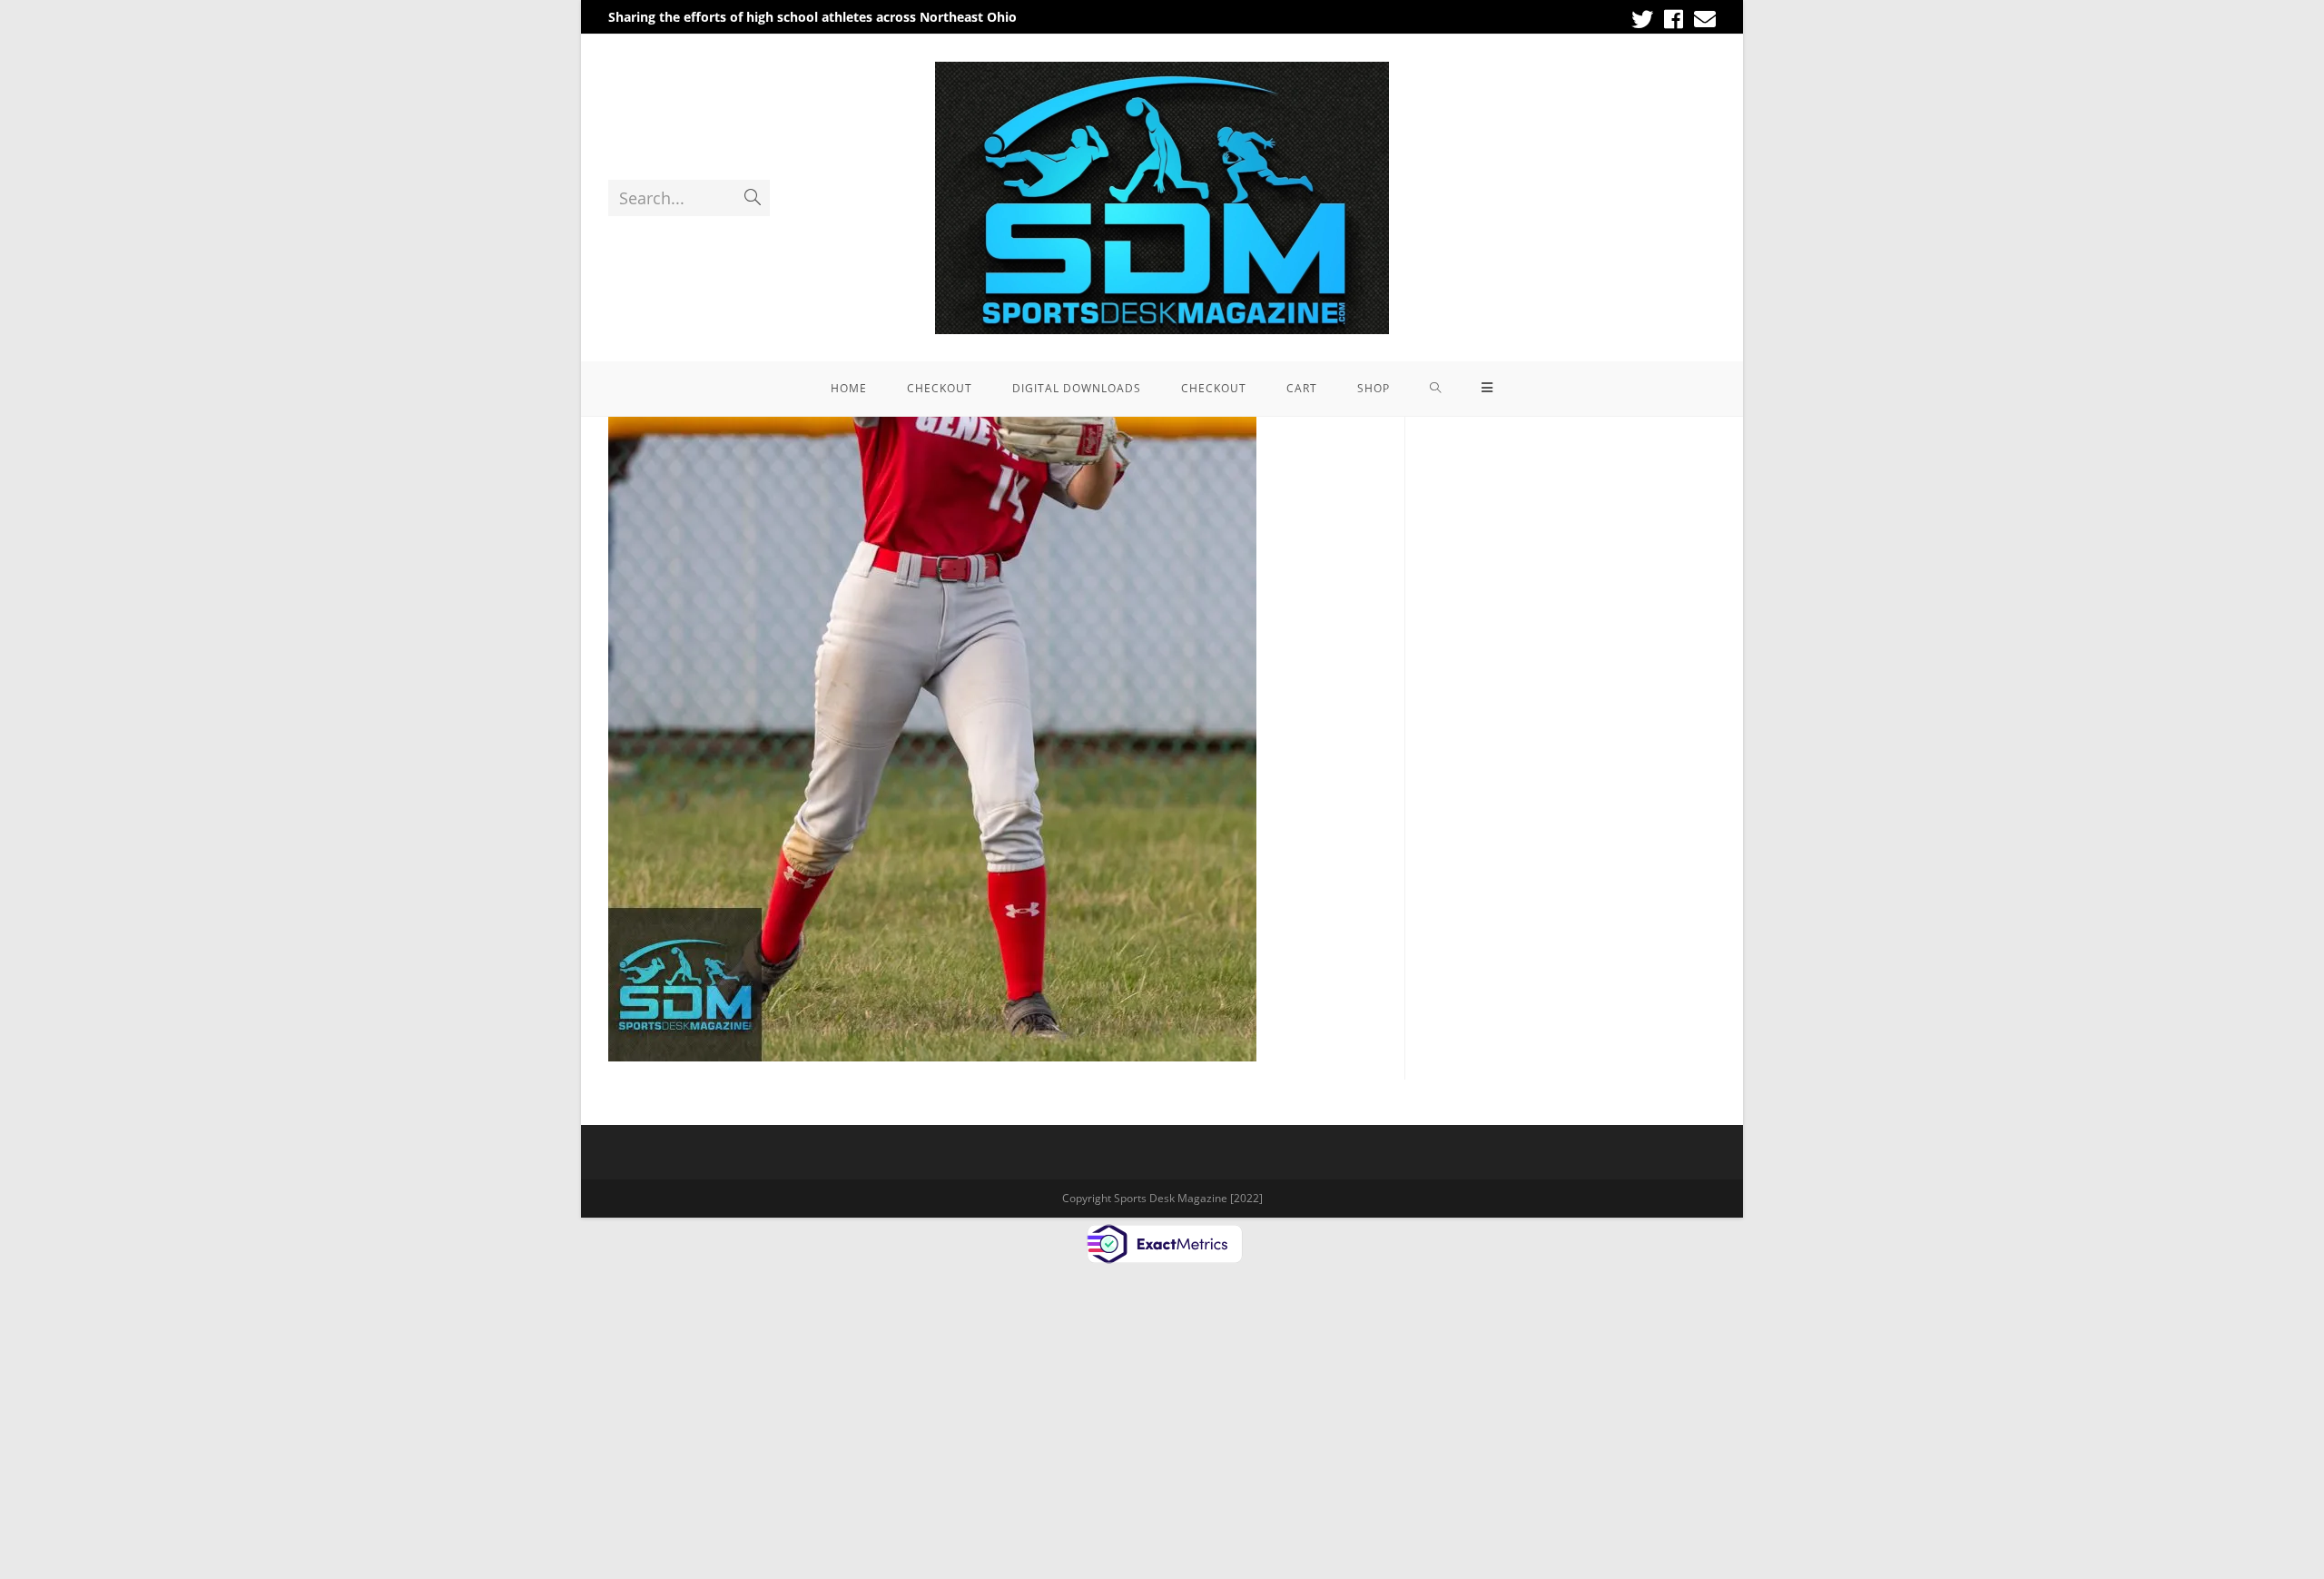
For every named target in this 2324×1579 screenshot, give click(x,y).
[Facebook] (1674, 19)
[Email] (1702, 19)
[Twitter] (1642, 19)
